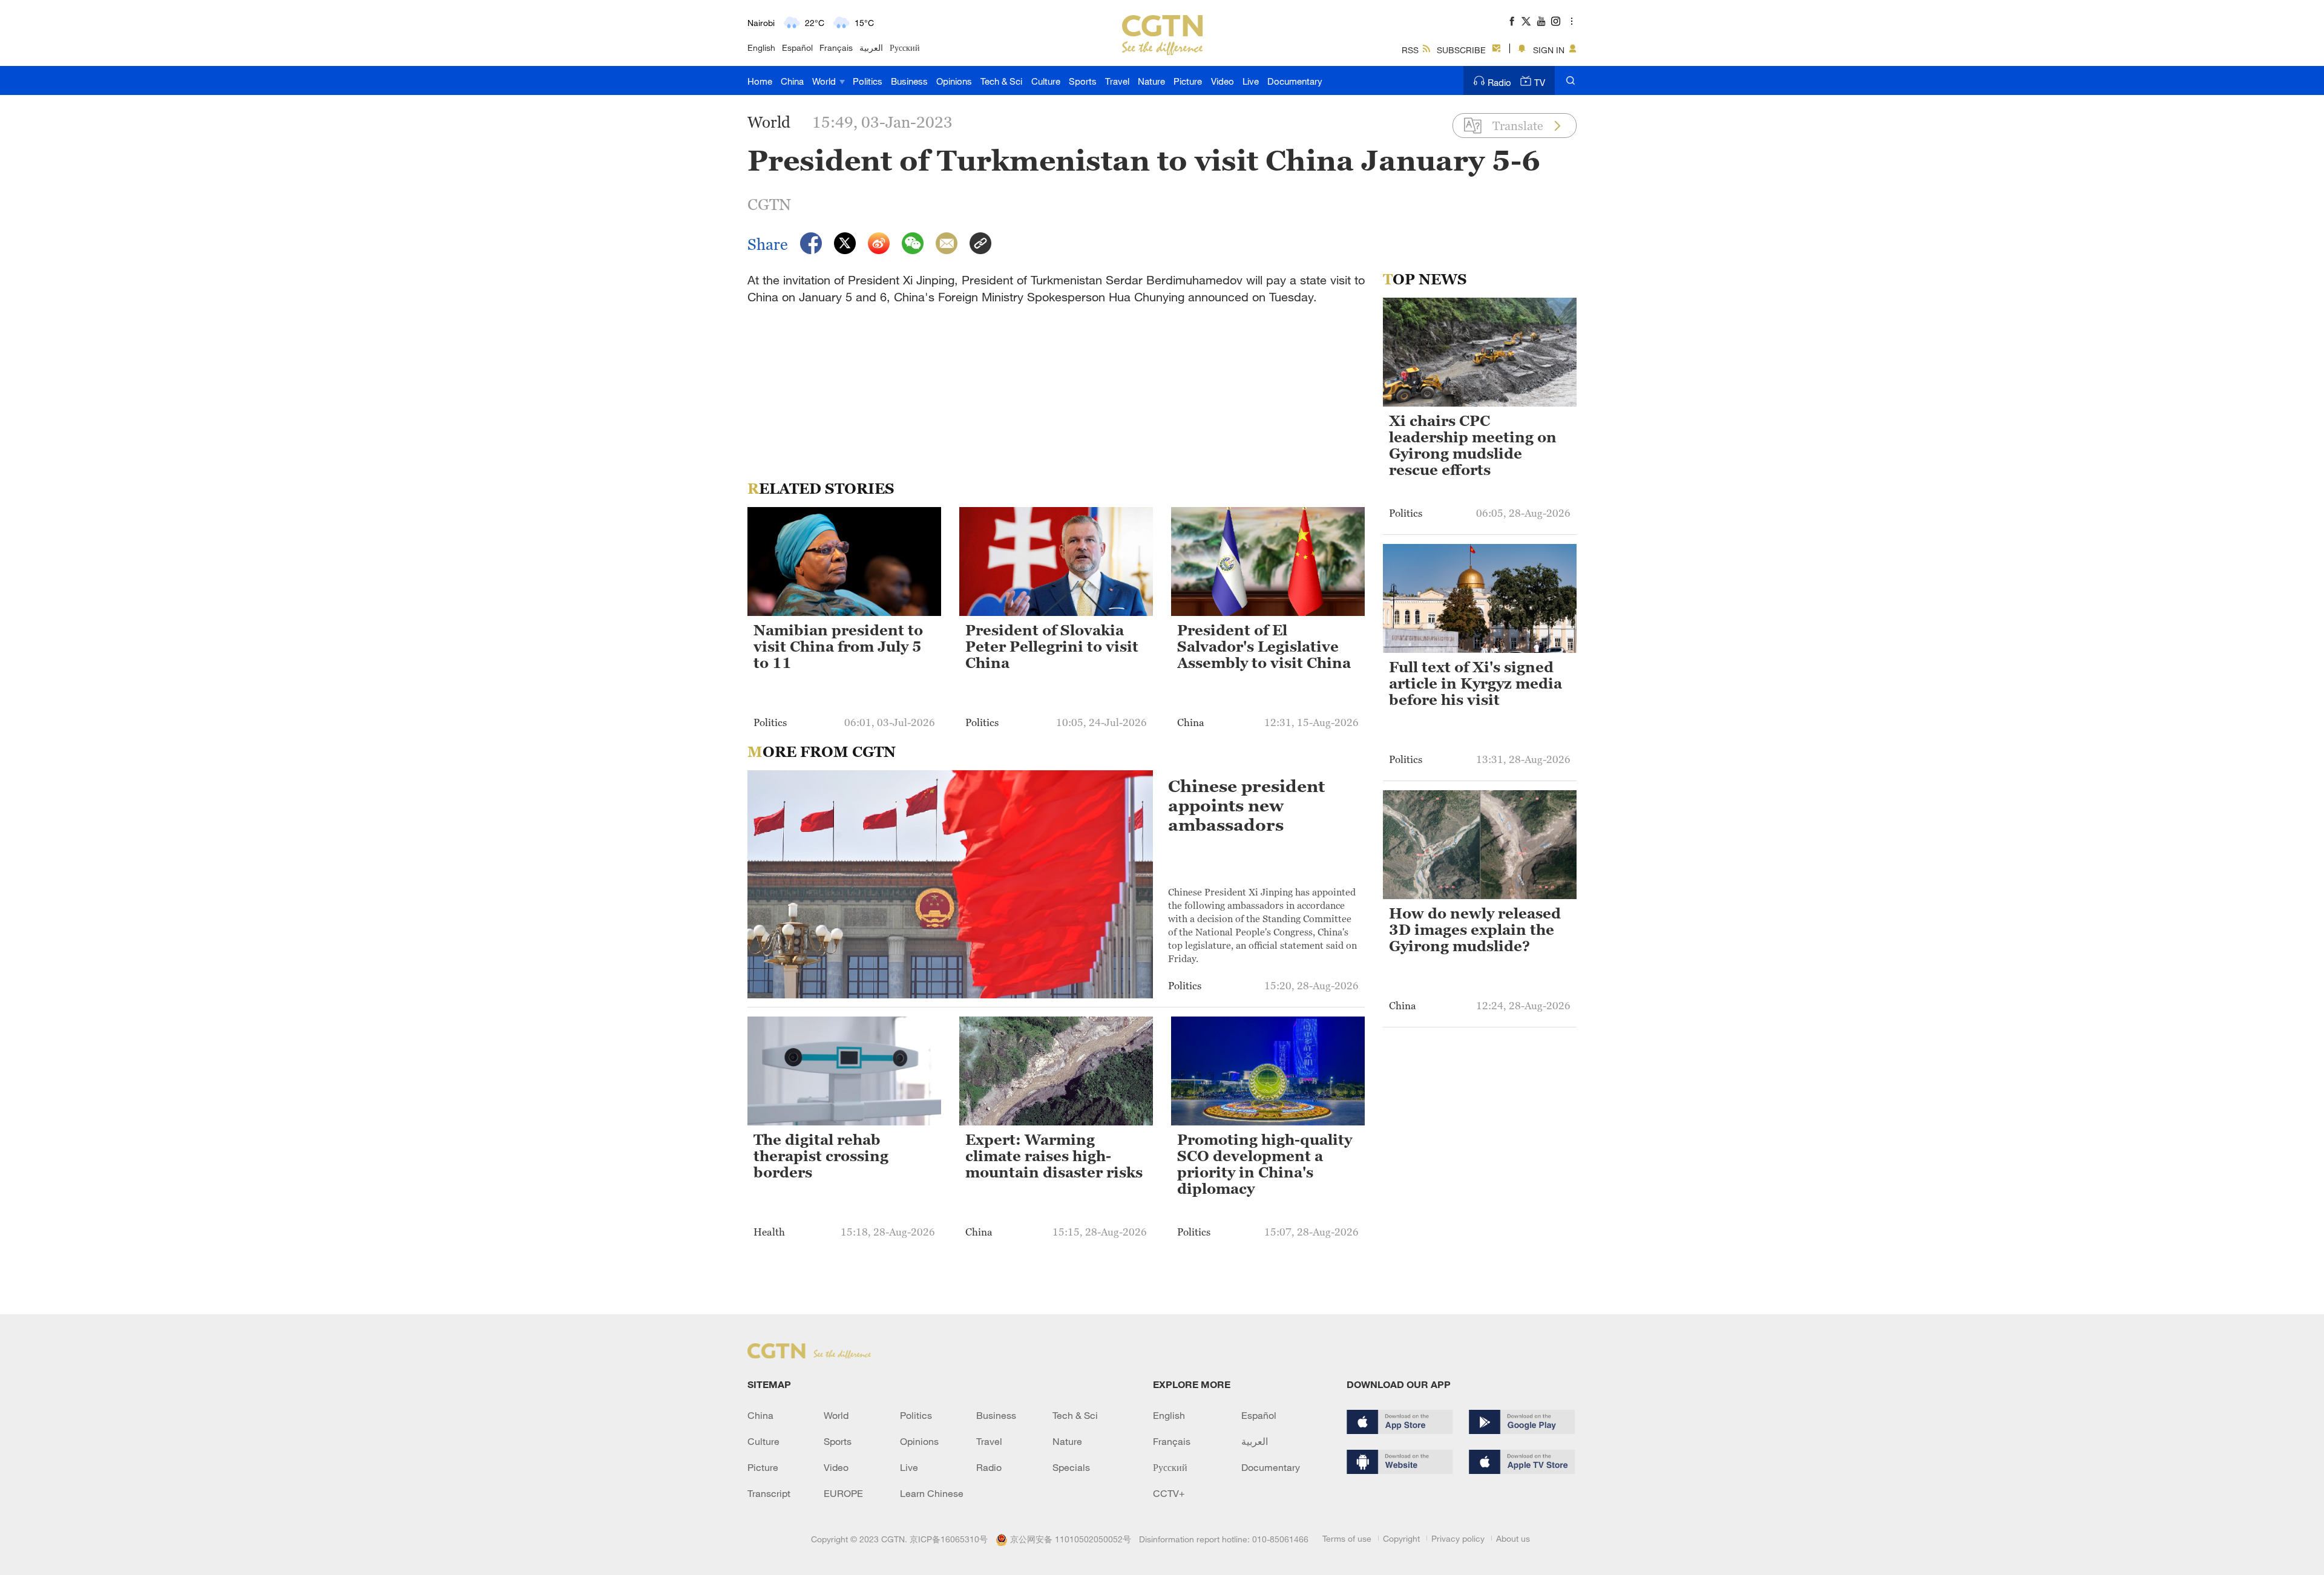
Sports (1083, 81)
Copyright (1401, 1538)
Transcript (769, 1493)
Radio (1499, 82)
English (761, 47)
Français (836, 47)
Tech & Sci (1001, 81)
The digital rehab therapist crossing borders (821, 1156)
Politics (868, 81)
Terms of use (1347, 1538)
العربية (871, 47)
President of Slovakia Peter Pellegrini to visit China (1052, 647)
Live (1251, 81)
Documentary (1295, 81)
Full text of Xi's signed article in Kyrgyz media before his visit (1475, 684)
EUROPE (843, 1493)
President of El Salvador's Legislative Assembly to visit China (1264, 647)
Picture (1188, 81)
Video (1223, 81)
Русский (905, 47)
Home (760, 81)
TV (1540, 82)
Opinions (954, 81)
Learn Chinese (932, 1493)
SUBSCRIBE (1461, 50)
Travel (1117, 81)
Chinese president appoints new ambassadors (1246, 805)
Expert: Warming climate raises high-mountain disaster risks (1054, 1156)
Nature (1151, 81)
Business (909, 81)
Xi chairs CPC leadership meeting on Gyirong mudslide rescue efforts (1473, 446)
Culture (1046, 81)
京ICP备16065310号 (949, 1539)
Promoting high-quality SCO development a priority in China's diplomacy (1265, 1164)
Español (797, 47)
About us (1513, 1538)
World (825, 81)
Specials (1071, 1467)
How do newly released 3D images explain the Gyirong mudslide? (1475, 930)
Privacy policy (1458, 1538)
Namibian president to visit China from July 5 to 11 (838, 647)
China (792, 81)
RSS (1410, 50)
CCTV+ (1169, 1493)
